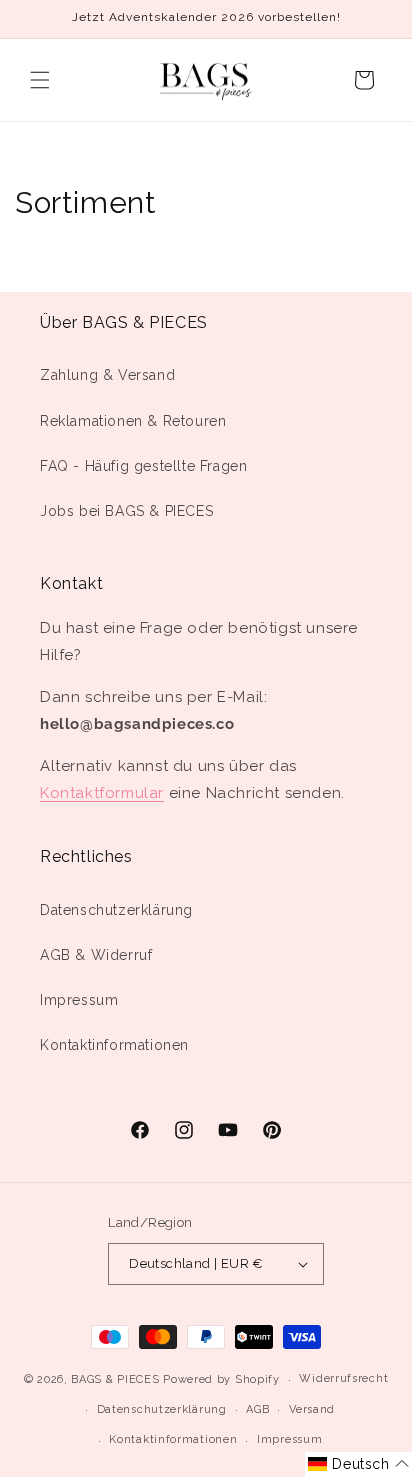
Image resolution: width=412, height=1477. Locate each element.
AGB (257, 1409)
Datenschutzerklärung (116, 910)
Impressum (79, 1000)
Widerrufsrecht (343, 1378)
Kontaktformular (102, 793)
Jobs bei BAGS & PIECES (126, 511)
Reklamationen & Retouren (133, 421)
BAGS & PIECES (115, 1379)
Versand (312, 1409)
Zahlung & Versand (107, 375)
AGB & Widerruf (96, 955)
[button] (40, 80)
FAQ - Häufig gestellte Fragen (143, 466)
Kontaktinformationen (114, 1045)
